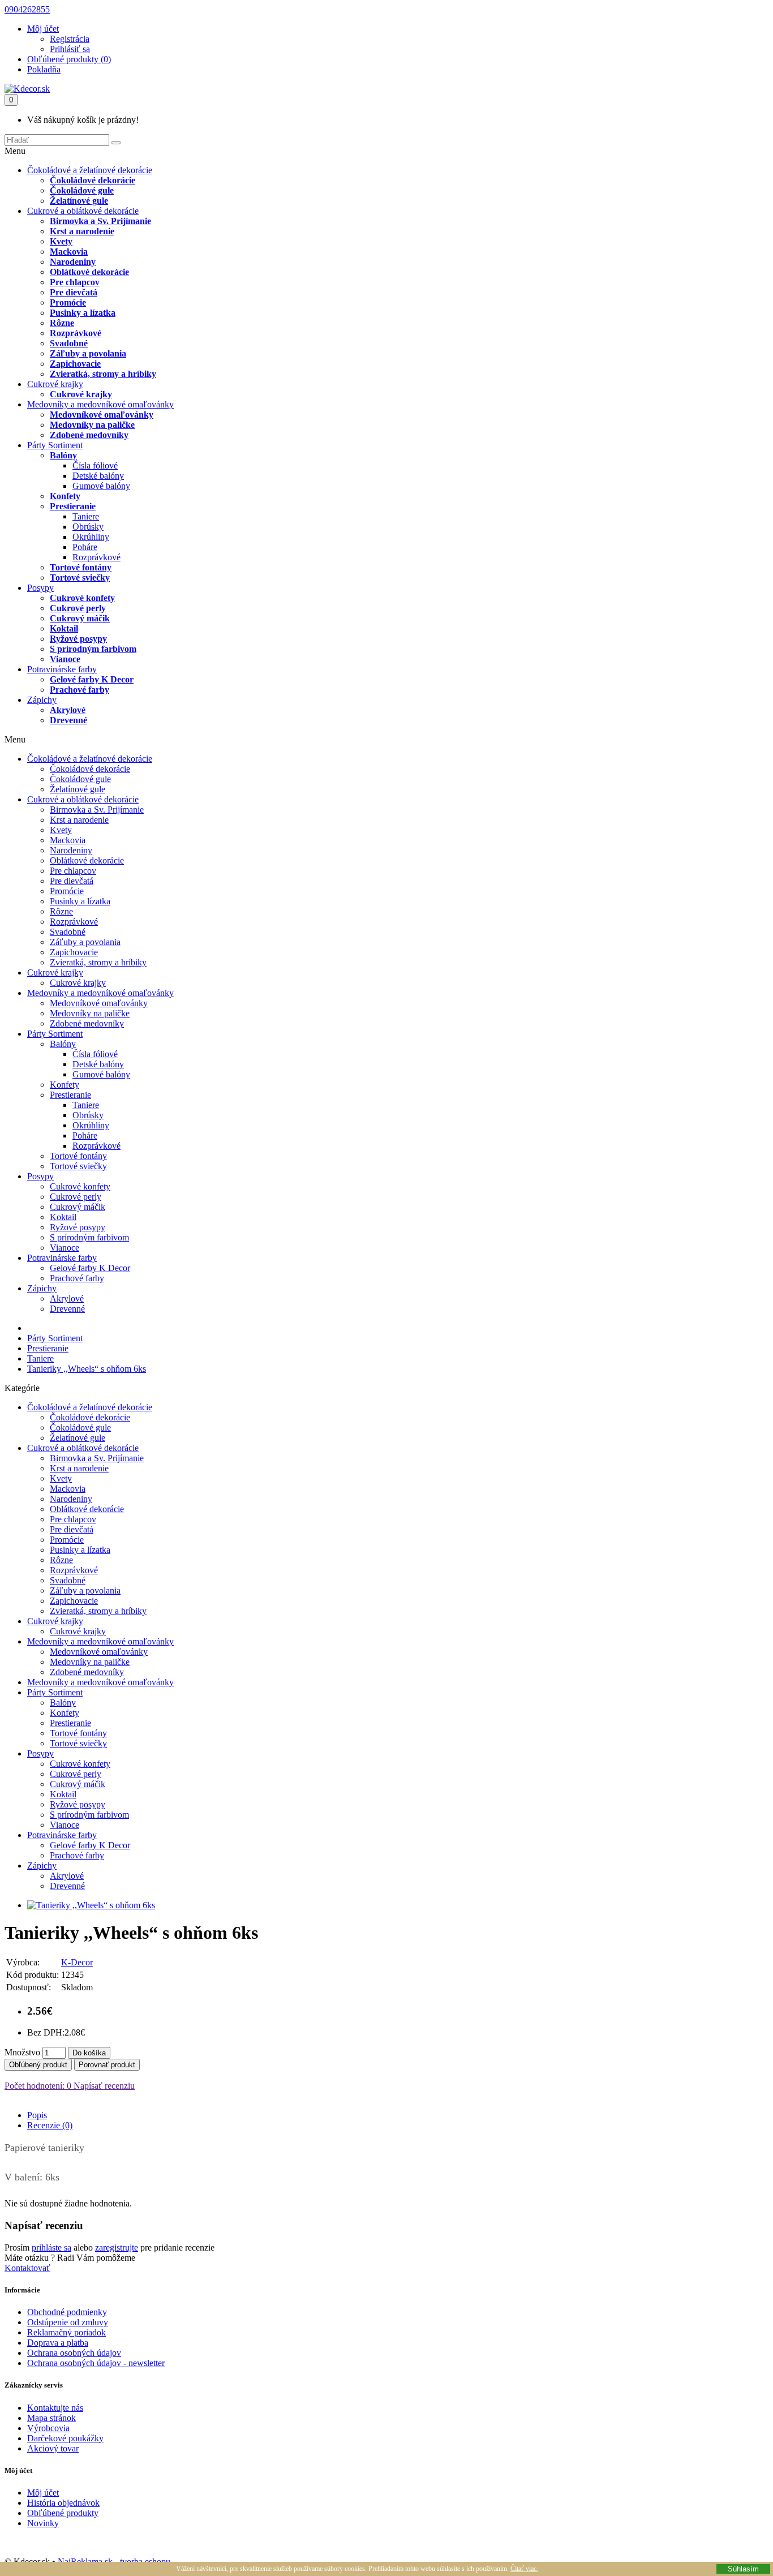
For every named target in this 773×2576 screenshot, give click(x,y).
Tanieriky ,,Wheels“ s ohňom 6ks (87, 1369)
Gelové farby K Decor (92, 679)
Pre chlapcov (75, 282)
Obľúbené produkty (63, 2513)
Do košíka (89, 2053)
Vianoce (65, 659)
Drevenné (68, 720)
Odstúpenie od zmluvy (68, 2322)
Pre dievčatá (74, 292)
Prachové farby (80, 690)
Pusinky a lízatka (83, 313)
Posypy (40, 588)
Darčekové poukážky (65, 2438)
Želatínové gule (79, 201)
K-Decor (77, 1962)
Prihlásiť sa (70, 49)
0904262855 (27, 9)
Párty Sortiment (55, 445)
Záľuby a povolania (88, 353)
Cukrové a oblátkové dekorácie (83, 211)
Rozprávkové (76, 333)
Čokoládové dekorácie (93, 180)
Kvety (61, 241)
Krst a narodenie (82, 231)
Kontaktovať (27, 2268)
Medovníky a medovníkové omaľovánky (100, 404)
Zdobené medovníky (89, 435)
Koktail (64, 628)
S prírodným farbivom (93, 649)
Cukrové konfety (82, 598)
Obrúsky (88, 527)
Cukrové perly (78, 608)
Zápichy (42, 700)
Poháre (85, 547)
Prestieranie (73, 506)
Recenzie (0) (50, 2125)
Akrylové (68, 710)
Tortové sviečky (80, 578)
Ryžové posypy (78, 639)
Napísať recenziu (103, 2086)
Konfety (65, 496)
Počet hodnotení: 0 (38, 2086)
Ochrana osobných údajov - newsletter (96, 2363)
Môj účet (43, 2493)
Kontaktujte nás (55, 2408)
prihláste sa (51, 2247)
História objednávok (63, 2503)
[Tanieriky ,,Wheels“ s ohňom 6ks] (91, 1905)
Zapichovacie (75, 364)
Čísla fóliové (95, 465)
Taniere (86, 516)
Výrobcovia (48, 2428)
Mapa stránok (51, 2418)
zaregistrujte (117, 2247)
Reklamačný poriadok (66, 2332)
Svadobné (69, 343)
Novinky (43, 2523)
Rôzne (62, 323)
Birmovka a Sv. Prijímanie (100, 221)
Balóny (63, 455)
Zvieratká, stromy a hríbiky (103, 374)
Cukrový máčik (80, 618)
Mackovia (69, 252)
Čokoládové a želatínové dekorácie (90, 170)
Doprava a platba (58, 2343)
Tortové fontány (81, 567)
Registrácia (70, 39)
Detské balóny (98, 476)
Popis (37, 2115)
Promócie (68, 302)
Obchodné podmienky (67, 2312)
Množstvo (22, 2052)
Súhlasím (743, 2569)
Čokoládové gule (82, 190)
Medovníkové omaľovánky (102, 415)
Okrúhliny (91, 537)
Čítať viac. (524, 2569)
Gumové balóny (101, 486)
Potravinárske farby (62, 669)
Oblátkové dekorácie (89, 272)
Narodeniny (73, 262)
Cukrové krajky (55, 384)
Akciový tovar (53, 2448)
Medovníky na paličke (92, 425)
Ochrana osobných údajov (74, 2353)
